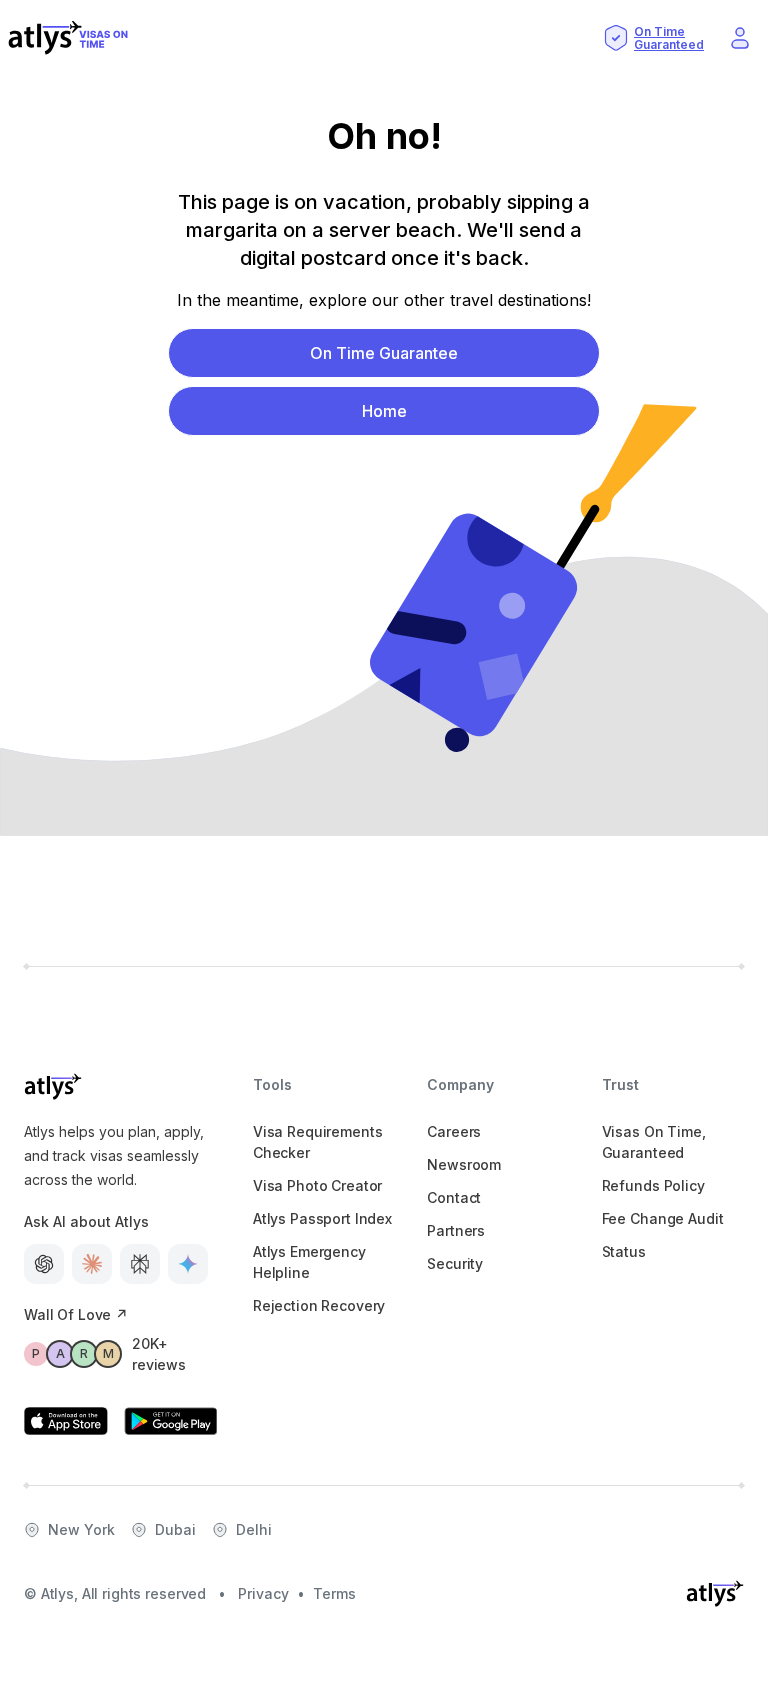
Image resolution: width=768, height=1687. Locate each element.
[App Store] (66, 1421)
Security (455, 1263)
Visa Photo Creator (317, 1185)
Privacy (263, 1593)
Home (384, 411)
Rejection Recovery (319, 1305)
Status (624, 1251)
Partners (456, 1230)
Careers (454, 1131)
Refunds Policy (653, 1185)
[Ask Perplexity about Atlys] (140, 1264)
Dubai (175, 1529)
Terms (334, 1593)
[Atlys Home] (68, 38)
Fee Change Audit (663, 1218)
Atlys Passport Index (322, 1218)
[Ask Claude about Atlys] (92, 1264)
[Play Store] (171, 1421)
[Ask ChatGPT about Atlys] (44, 1264)
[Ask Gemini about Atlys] (188, 1264)
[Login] (740, 38)
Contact (454, 1197)
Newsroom (464, 1164)
